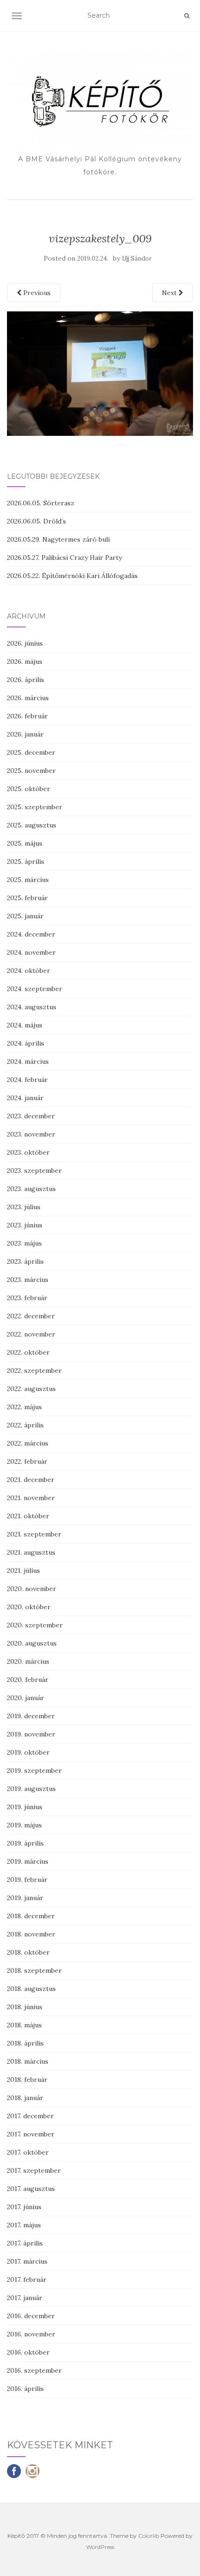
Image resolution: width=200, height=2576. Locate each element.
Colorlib (149, 2536)
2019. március (28, 1861)
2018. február (27, 2080)
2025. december (31, 752)
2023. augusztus (31, 1189)
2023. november (31, 1134)
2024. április (26, 1043)
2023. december (31, 1116)
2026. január (25, 734)
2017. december (30, 2116)
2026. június (25, 643)
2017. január (25, 2298)
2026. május (25, 661)
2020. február (28, 1680)
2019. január (25, 1898)
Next (170, 293)
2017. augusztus (31, 2189)
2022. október (28, 1352)
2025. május (25, 843)
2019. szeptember (34, 1770)
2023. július (24, 1207)
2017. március (27, 2261)
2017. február (27, 2280)
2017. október (28, 2152)
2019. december (31, 1716)
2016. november (31, 2334)
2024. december (31, 934)
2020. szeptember (35, 1625)
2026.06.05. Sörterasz (41, 503)
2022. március (28, 1443)
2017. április (25, 2243)
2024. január (25, 1098)
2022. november (31, 1334)
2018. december (31, 1916)
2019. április (25, 1843)
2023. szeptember (34, 1171)
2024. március (28, 1061)
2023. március (28, 1280)
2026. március (28, 698)
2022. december (31, 1316)
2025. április (26, 861)
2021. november (31, 1498)
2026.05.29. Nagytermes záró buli (58, 539)
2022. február (27, 1461)
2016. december (31, 2316)
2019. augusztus (31, 1789)
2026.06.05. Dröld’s (37, 521)
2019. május (24, 1825)
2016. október (28, 2352)
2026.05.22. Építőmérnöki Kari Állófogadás (72, 576)
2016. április (25, 2389)
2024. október (29, 971)
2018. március (28, 2061)
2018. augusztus (31, 1989)
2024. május (25, 1025)
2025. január (25, 916)
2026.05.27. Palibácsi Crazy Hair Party (64, 558)
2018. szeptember (34, 1970)
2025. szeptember (35, 807)
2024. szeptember (35, 989)
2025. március (28, 880)
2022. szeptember (34, 1371)
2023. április (25, 1261)
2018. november (31, 1934)
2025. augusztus (32, 825)
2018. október (28, 1952)
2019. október (28, 1752)
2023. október (28, 1152)
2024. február (27, 1080)
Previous (36, 293)
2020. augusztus (32, 1643)
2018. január (25, 2098)
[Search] (187, 16)
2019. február (27, 1880)
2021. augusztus (31, 1552)
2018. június (25, 2007)
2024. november (31, 952)
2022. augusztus (31, 1389)
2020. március (28, 1661)
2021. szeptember (34, 1534)
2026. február (27, 716)
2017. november (31, 2134)
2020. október (29, 1607)
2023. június (25, 1225)
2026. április (26, 680)
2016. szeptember (34, 2370)
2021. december (31, 1480)
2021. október (28, 1516)
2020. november (32, 1589)
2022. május (24, 1407)
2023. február (27, 1298)
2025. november (31, 771)
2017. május (24, 2225)
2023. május (24, 1243)
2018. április (25, 2043)
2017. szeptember (34, 2170)
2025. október (29, 789)
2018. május (24, 2025)
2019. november (31, 1734)
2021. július (23, 1570)
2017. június (24, 2207)
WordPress (100, 2547)
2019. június (25, 1807)
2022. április (25, 1425)
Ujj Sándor (137, 258)
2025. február (27, 898)
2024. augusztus (32, 1007)
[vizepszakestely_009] (100, 373)
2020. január (26, 1698)
